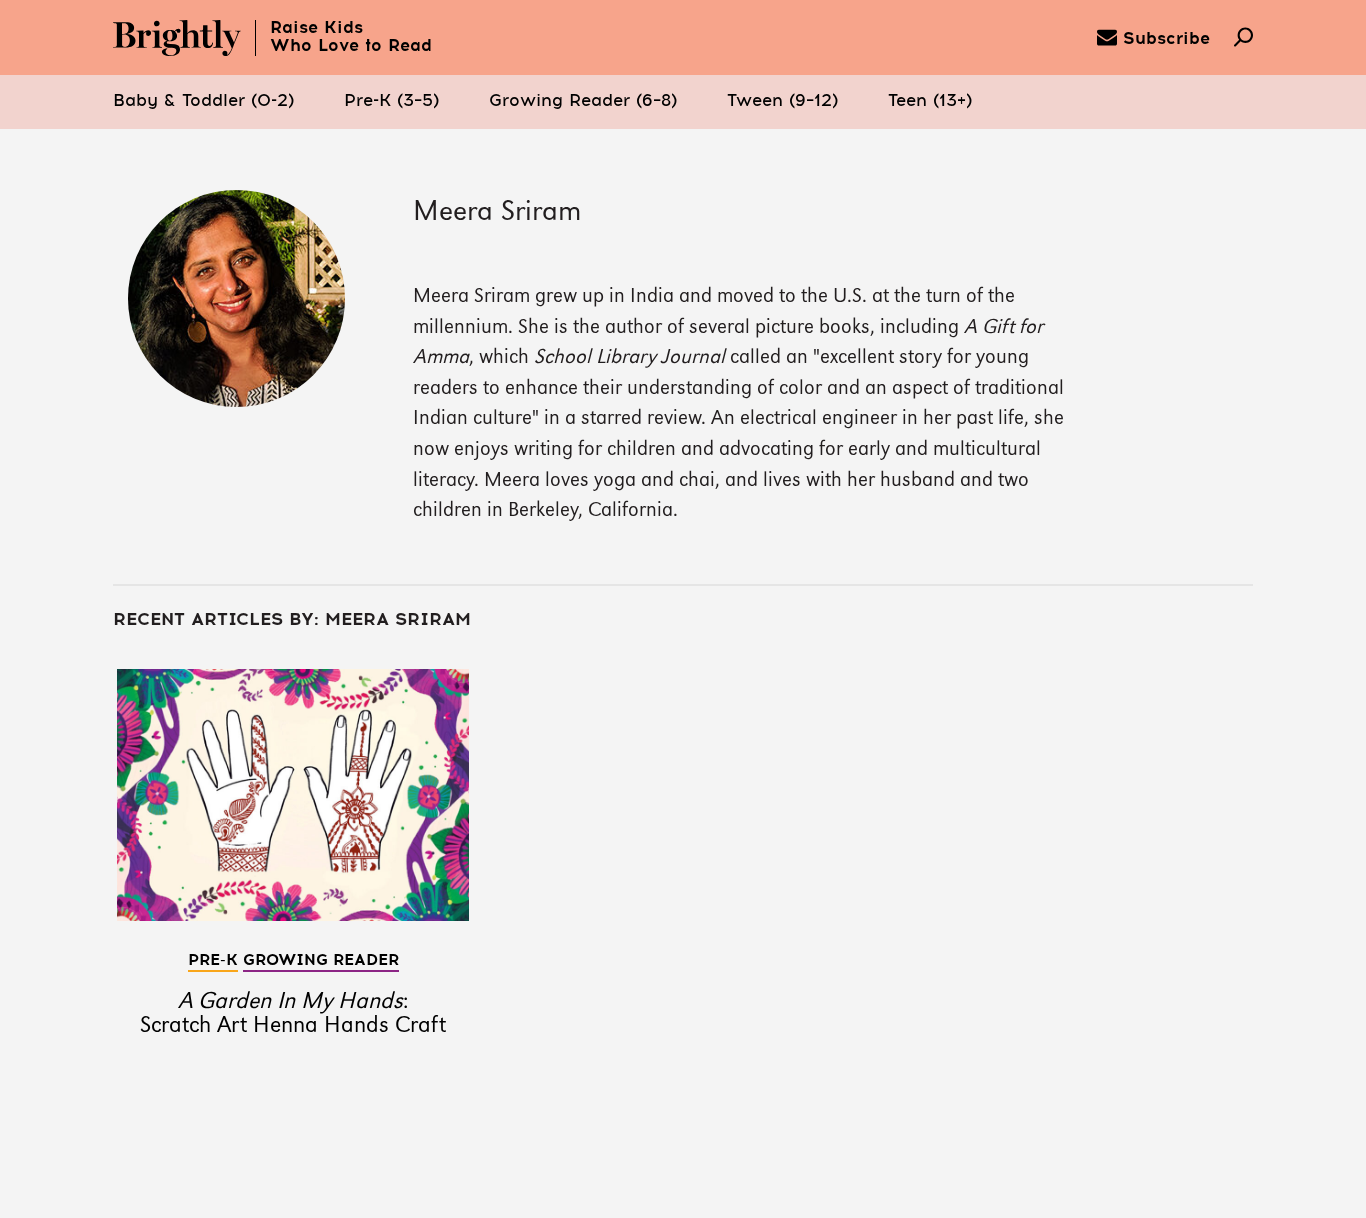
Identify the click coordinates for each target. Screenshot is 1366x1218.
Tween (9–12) (782, 101)
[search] (1243, 39)
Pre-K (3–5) (391, 101)
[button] (203, 102)
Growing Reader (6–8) (583, 101)
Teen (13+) (930, 101)
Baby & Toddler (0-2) (203, 101)
